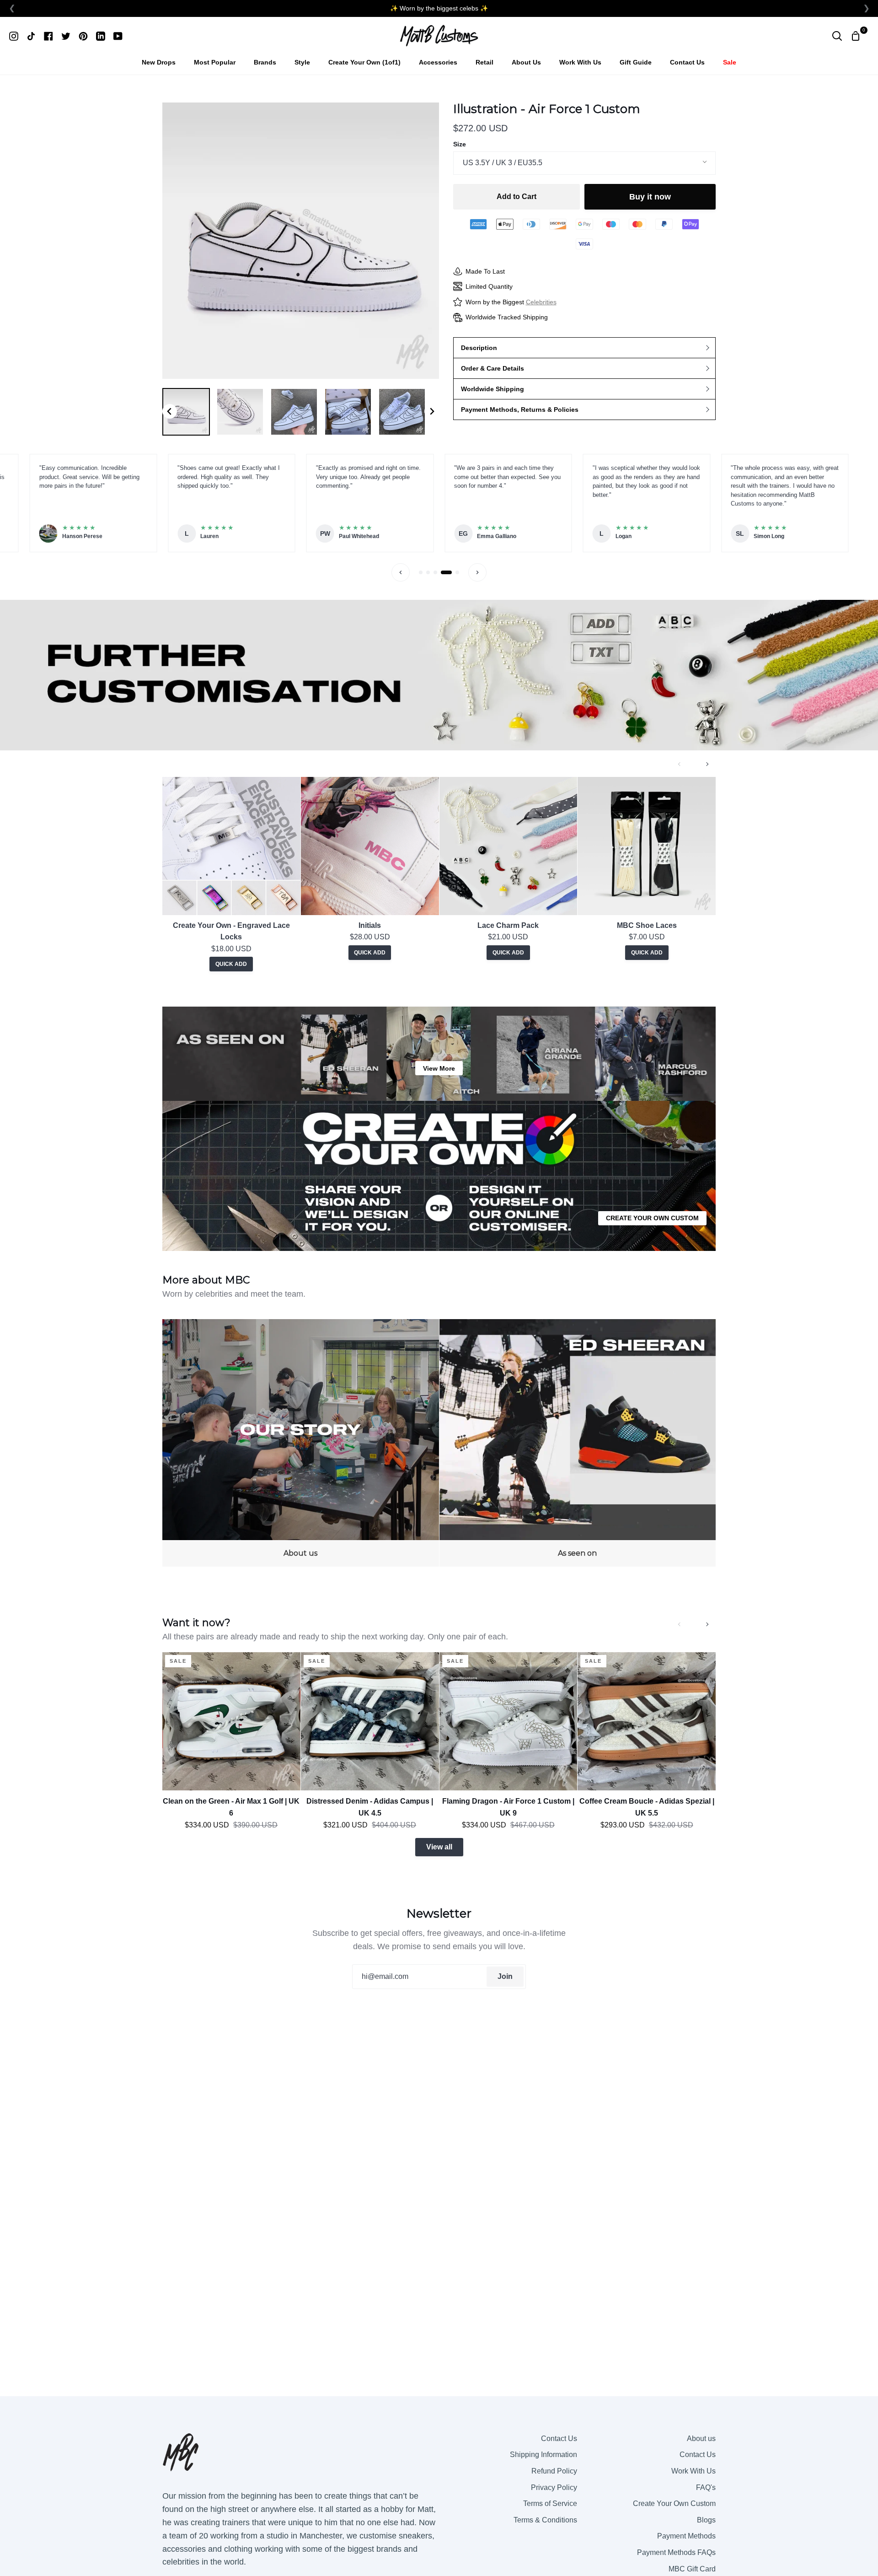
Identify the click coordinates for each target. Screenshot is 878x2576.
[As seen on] (578, 1443)
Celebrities (541, 302)
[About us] (301, 1443)
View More (439, 1068)
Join (505, 1976)
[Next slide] (432, 411)
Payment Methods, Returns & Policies (520, 410)
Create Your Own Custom (674, 2503)
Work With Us (693, 2471)
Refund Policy (554, 2471)
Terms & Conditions (545, 2520)
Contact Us (559, 2439)
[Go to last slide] (170, 411)
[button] (186, 412)
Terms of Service (550, 2503)
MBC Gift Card (692, 2569)
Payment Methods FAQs (676, 2552)
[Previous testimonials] (401, 572)
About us (701, 2439)
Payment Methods (686, 2536)
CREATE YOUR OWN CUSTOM (652, 1218)
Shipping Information (543, 2455)
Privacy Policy (554, 2487)
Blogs (706, 2520)
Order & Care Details (493, 368)
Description (479, 348)
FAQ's (706, 2487)
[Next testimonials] (477, 572)
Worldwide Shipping (493, 389)
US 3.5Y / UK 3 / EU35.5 (503, 163)
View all (439, 1847)
